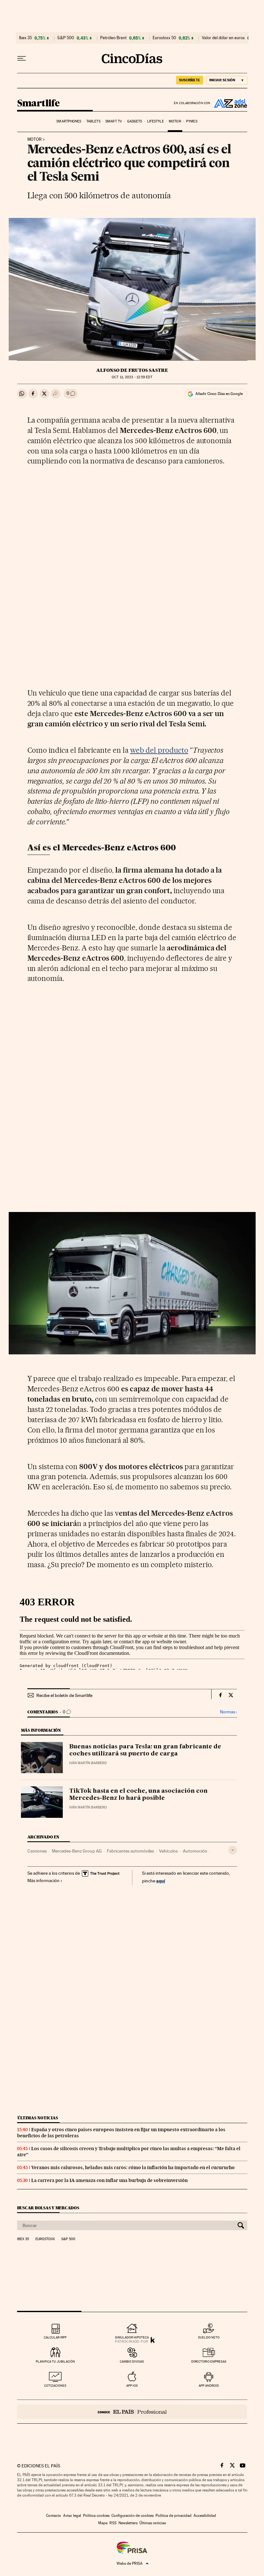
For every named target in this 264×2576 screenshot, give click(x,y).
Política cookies (96, 2516)
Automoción (195, 1851)
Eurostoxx (45, 2239)
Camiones (37, 1851)
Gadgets (135, 121)
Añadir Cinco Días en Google (219, 394)
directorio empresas (209, 2361)
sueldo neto (209, 2337)
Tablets (93, 121)
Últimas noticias (38, 2118)
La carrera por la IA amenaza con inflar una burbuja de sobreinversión (109, 2180)
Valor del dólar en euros (223, 38)
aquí (161, 1881)
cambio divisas (132, 2361)
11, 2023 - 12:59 (132, 377)
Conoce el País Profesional (132, 2412)
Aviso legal (72, 2516)
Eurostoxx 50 (164, 38)
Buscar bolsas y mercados (48, 2208)
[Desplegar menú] (22, 58)
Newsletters (128, 2523)
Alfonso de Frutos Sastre (132, 370)
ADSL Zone (229, 103)
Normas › (228, 1712)
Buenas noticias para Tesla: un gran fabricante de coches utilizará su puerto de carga (145, 1750)
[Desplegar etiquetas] (233, 1850)
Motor (175, 121)
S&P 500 (66, 38)
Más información (43, 1880)
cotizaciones (55, 2386)
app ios (132, 2386)
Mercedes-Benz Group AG (77, 1851)
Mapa (103, 2523)
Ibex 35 (25, 38)
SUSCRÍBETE (190, 80)
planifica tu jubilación (55, 2361)
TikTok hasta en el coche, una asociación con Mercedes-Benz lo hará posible (138, 1795)
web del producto (159, 750)
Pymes (192, 121)
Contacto (54, 2516)
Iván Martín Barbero (88, 1763)
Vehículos (168, 1851)
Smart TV (114, 121)
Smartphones (69, 121)
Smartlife (38, 103)
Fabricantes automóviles (130, 1851)
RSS (113, 2523)
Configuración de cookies (132, 2516)
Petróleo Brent (113, 38)
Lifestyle (156, 121)
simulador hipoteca (132, 2337)
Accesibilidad (205, 2516)
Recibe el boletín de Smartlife (64, 1695)
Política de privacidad (174, 2516)
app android (209, 2386)
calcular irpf (55, 2337)
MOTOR (34, 139)
